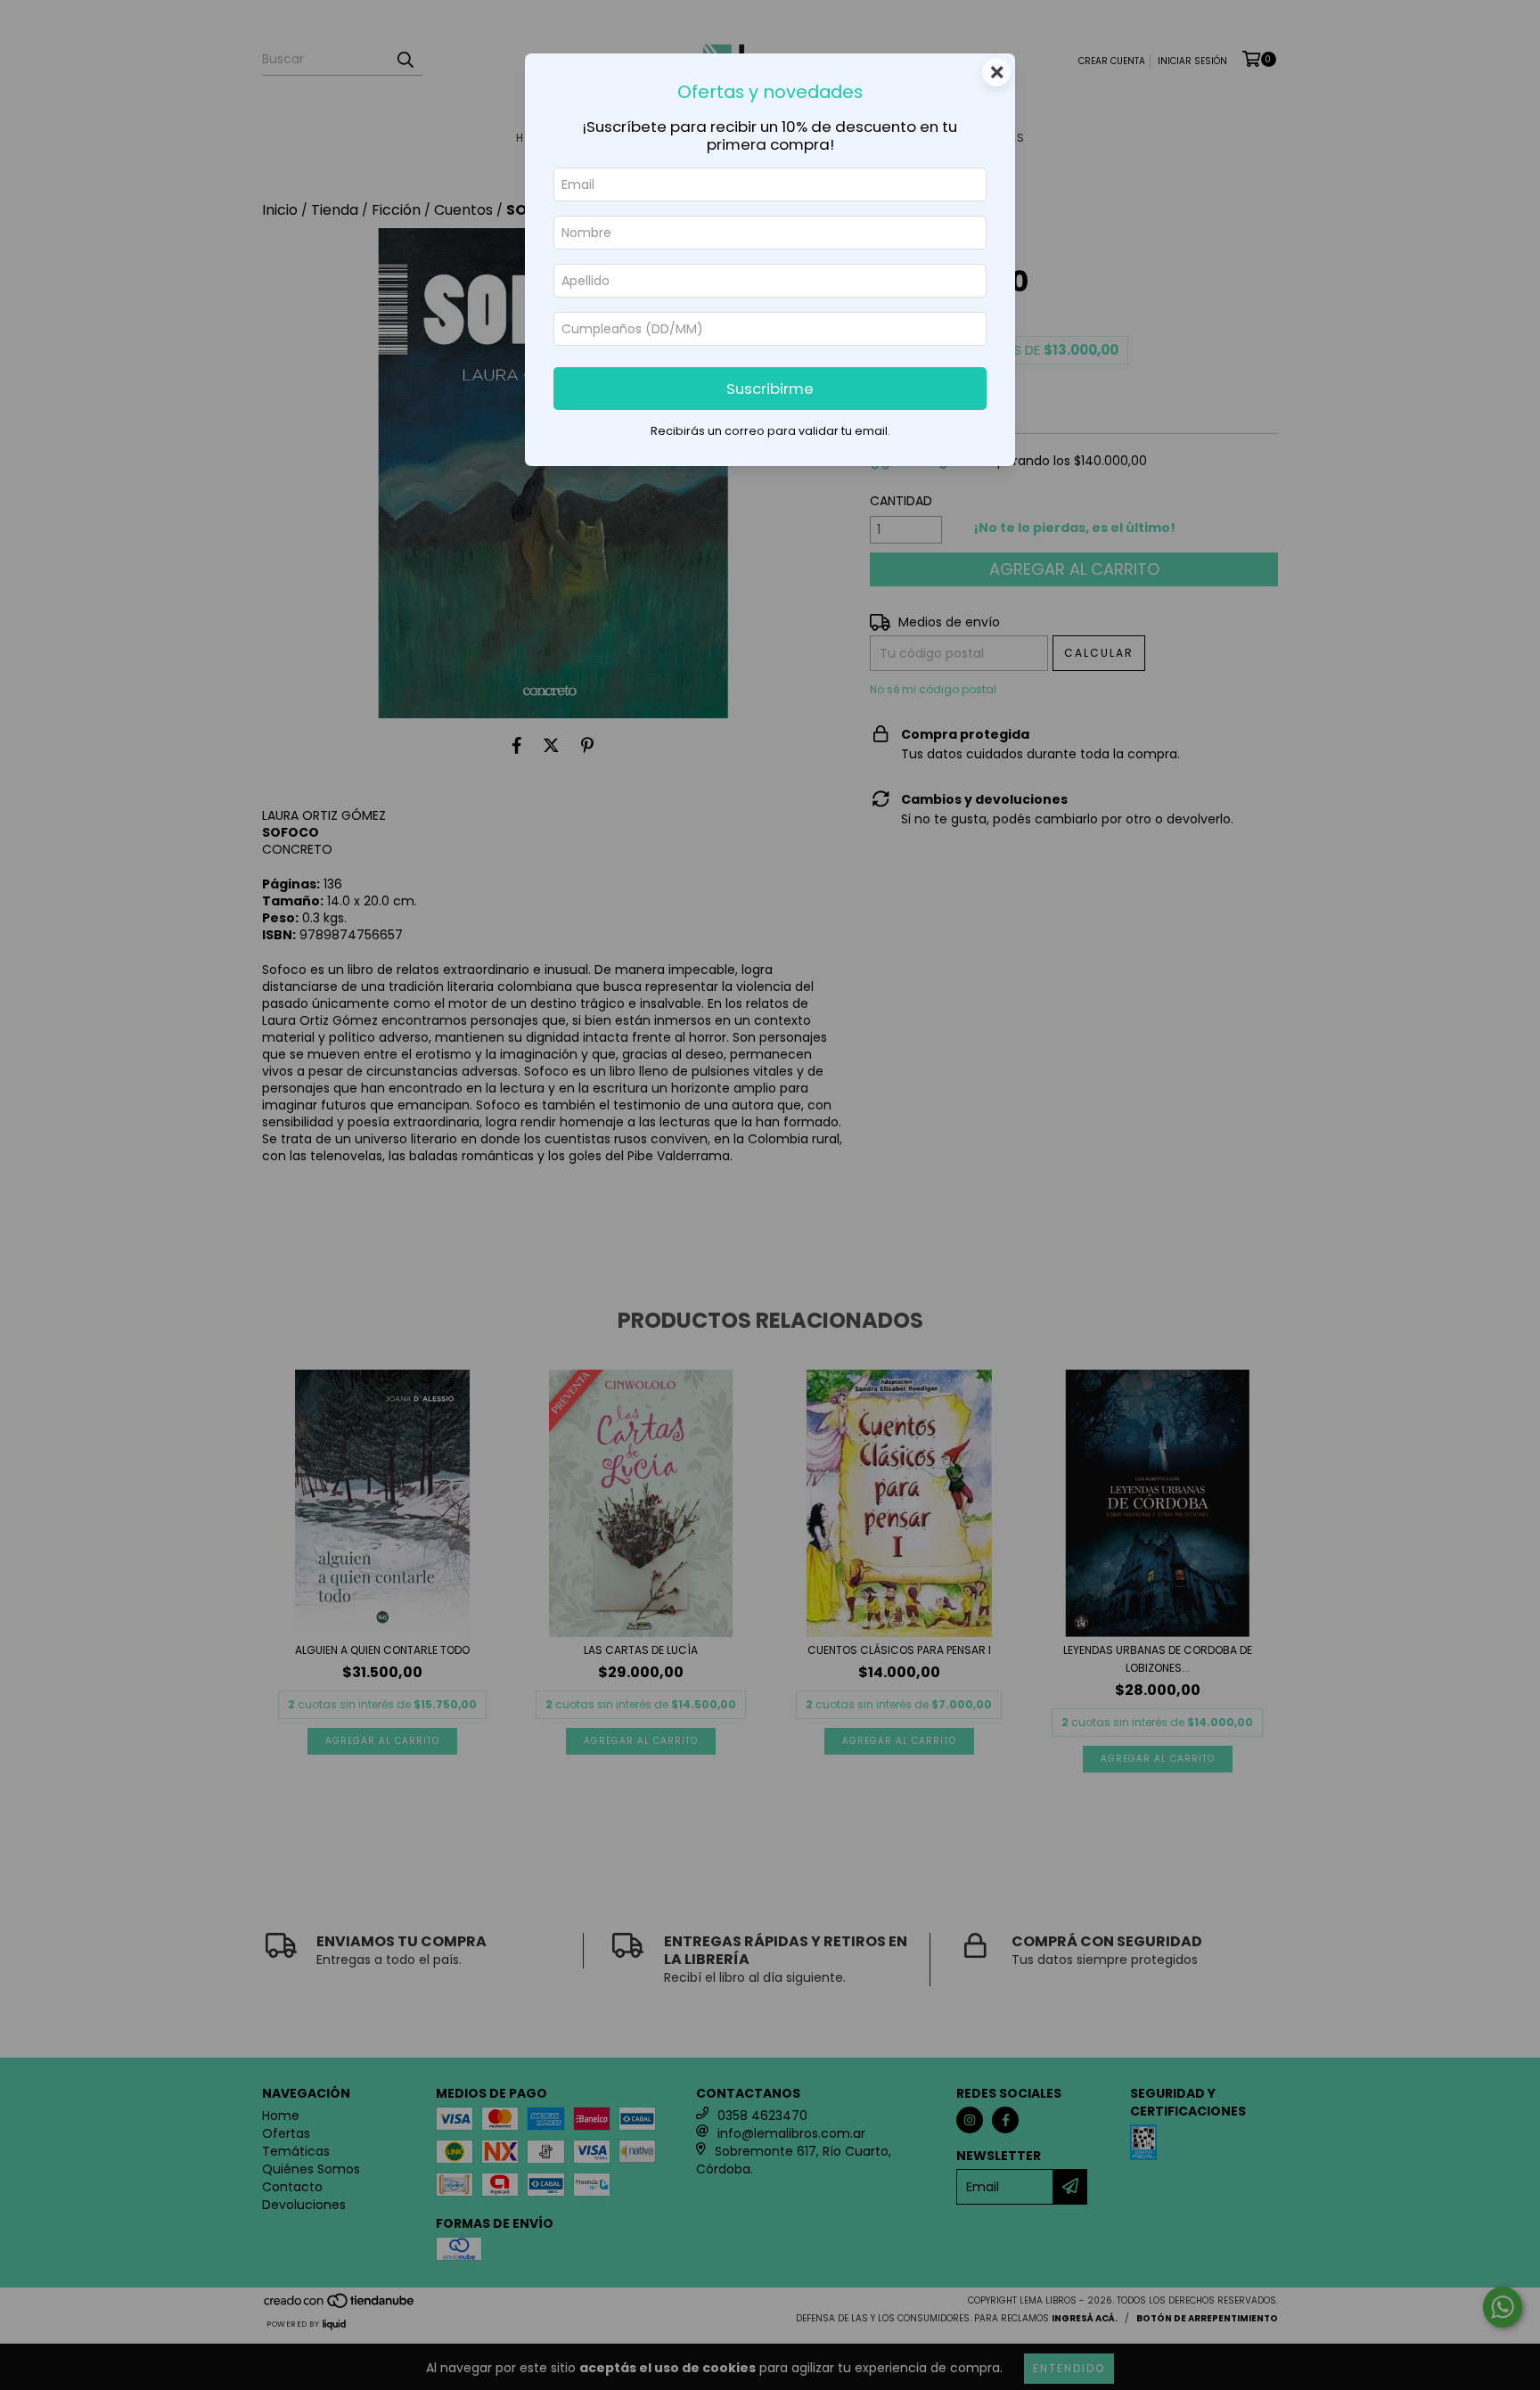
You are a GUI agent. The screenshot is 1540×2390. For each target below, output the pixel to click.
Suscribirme (770, 389)
